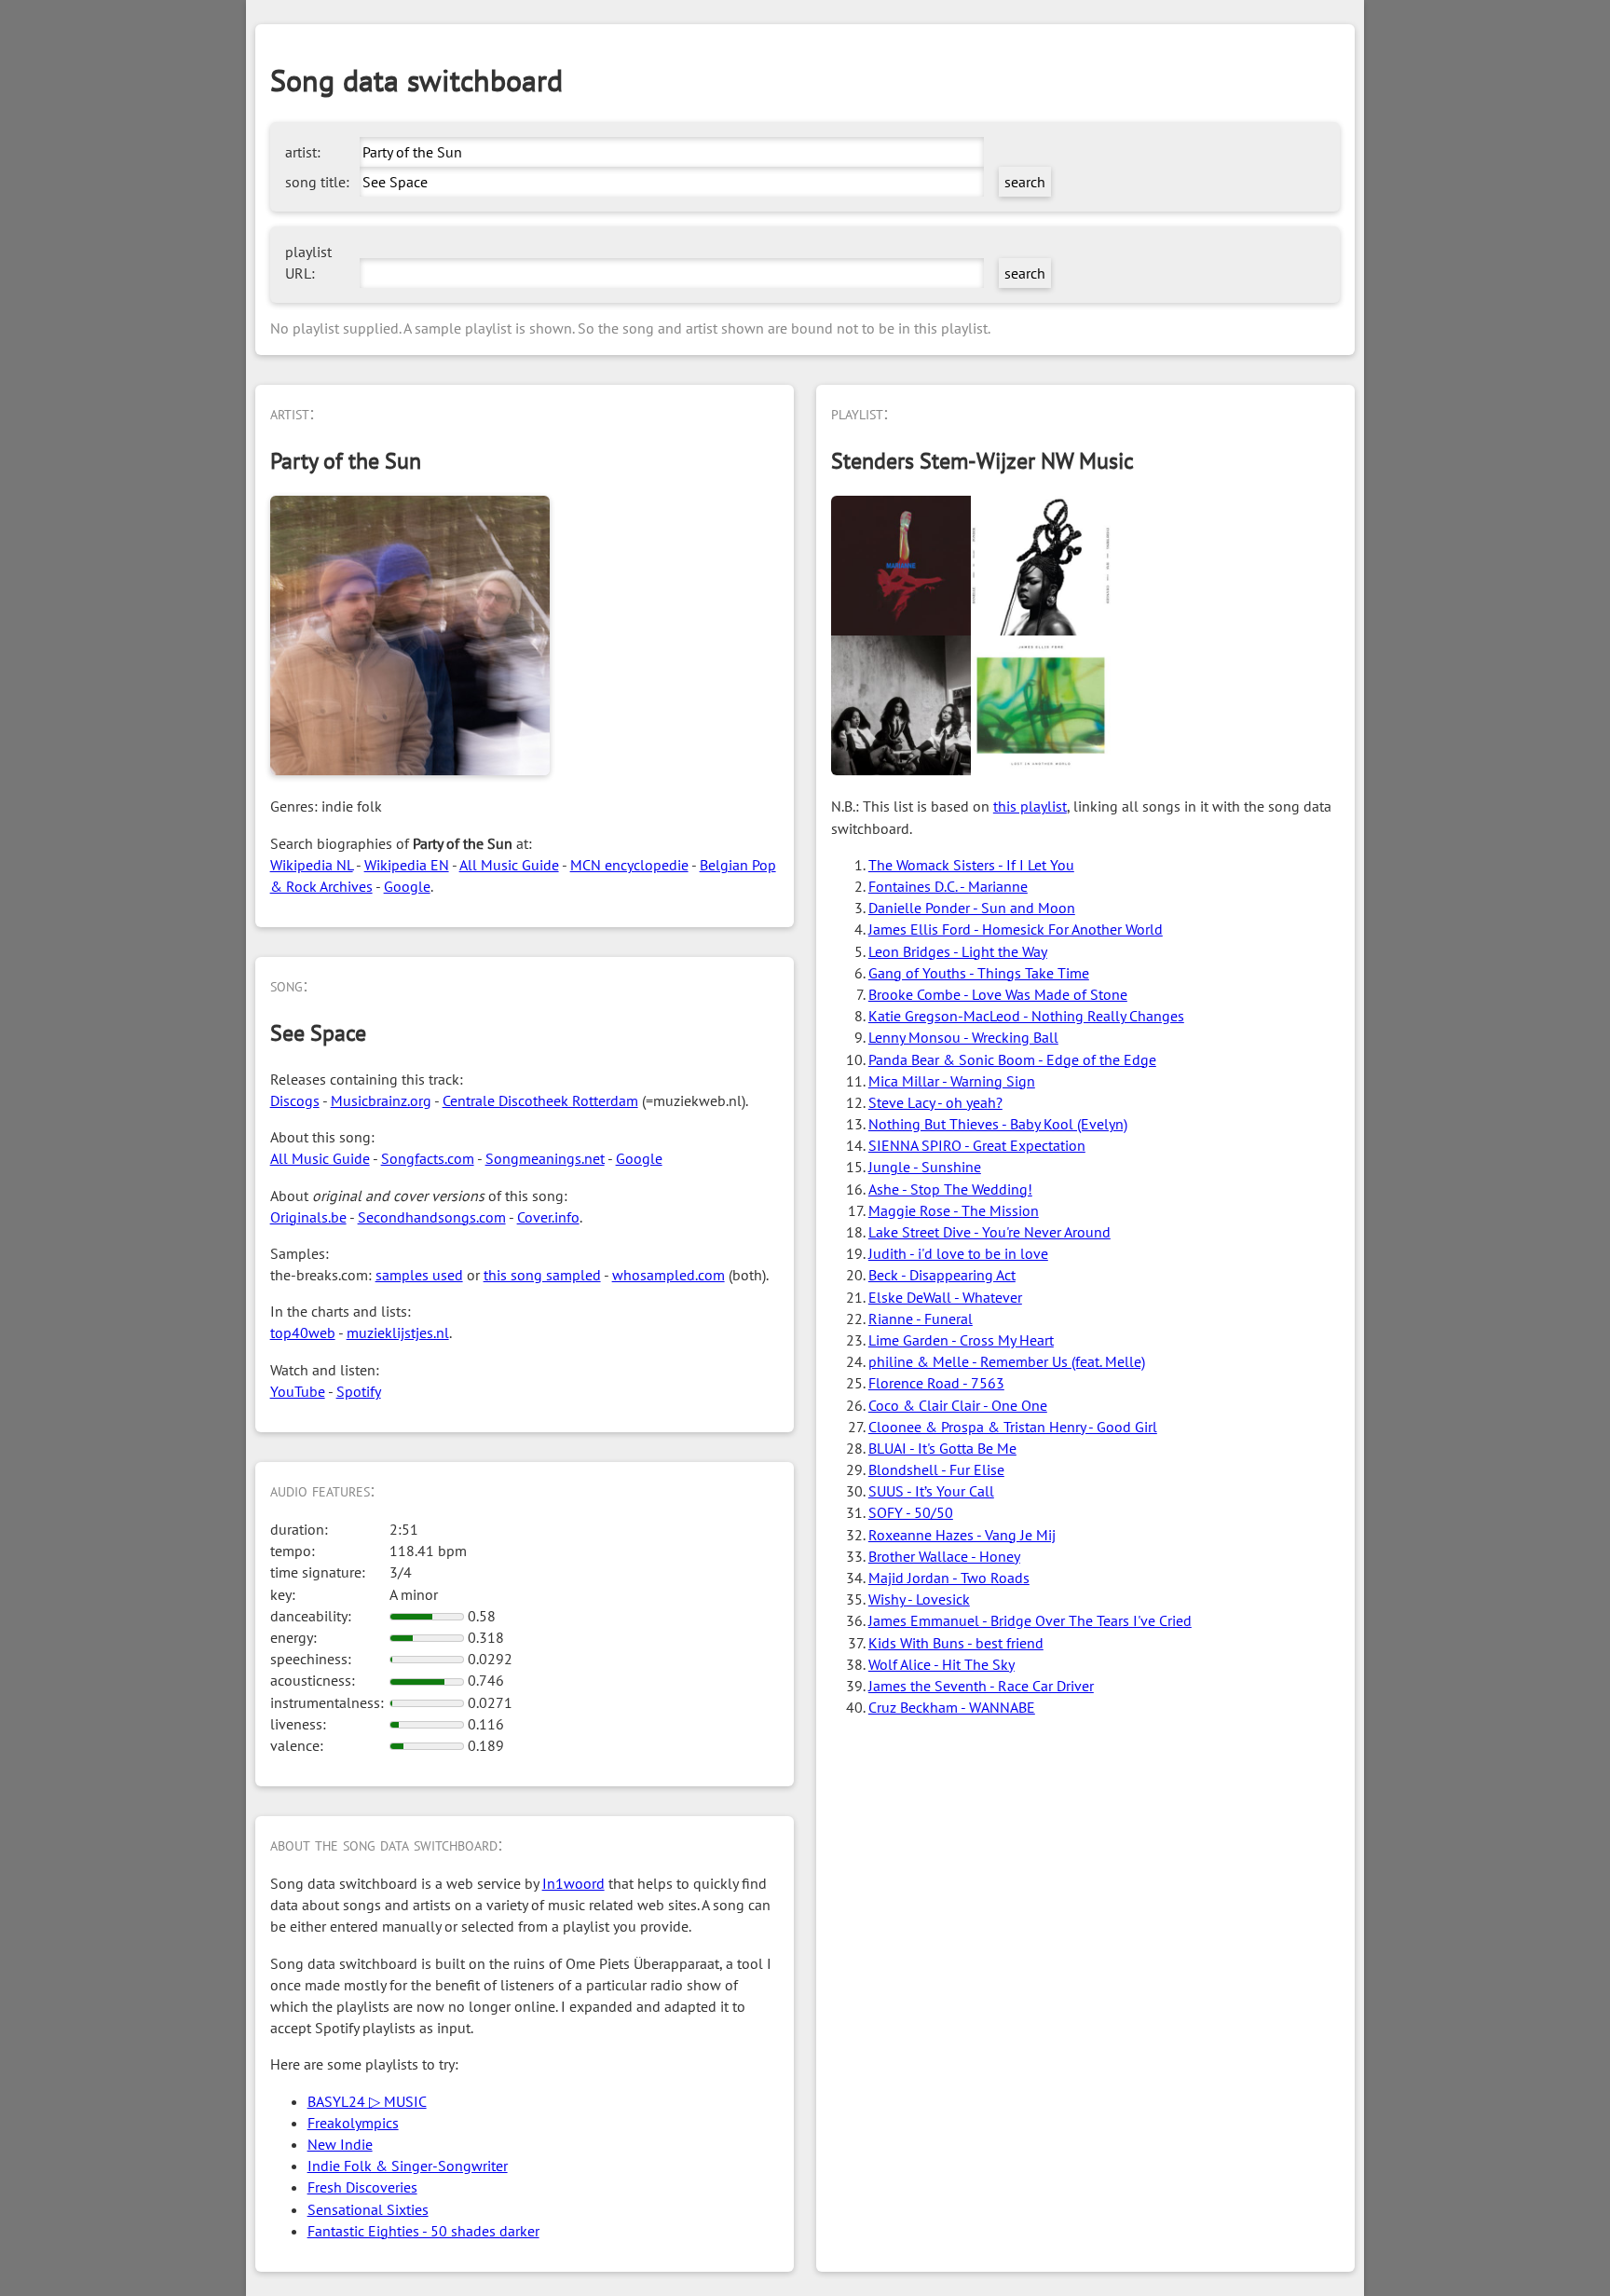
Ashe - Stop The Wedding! (950, 1189)
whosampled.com (669, 1275)
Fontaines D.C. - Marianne (948, 886)
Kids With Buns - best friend (956, 1643)
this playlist (1030, 806)
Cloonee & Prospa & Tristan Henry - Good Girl (1013, 1427)
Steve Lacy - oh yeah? (935, 1102)
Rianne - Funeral (921, 1319)
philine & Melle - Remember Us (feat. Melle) (1007, 1361)
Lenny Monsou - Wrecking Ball (963, 1037)
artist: (303, 152)
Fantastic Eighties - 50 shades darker (423, 2231)
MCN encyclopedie (629, 865)
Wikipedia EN (407, 865)
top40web (303, 1332)
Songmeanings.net (545, 1158)
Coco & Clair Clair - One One (958, 1405)
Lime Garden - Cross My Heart (961, 1340)
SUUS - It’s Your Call (931, 1491)
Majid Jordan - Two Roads (949, 1578)
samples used (419, 1275)
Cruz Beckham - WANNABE (952, 1707)
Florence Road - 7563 (936, 1383)
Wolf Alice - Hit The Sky (941, 1664)
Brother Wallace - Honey (944, 1556)
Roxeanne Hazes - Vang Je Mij (962, 1535)
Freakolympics (353, 2123)
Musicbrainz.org (381, 1100)
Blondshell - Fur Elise (936, 1469)
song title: (317, 182)
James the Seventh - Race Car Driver (981, 1686)
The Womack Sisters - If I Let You (971, 865)
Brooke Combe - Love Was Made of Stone (998, 994)
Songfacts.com (428, 1158)
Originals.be (308, 1217)
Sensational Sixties (368, 2209)
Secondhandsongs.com (432, 1217)
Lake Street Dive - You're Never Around (989, 1232)
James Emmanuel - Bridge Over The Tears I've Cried (1030, 1620)
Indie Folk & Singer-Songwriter (408, 2166)
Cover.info (548, 1217)
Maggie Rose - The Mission (954, 1210)
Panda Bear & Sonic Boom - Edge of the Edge (1012, 1059)
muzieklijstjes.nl (398, 1332)
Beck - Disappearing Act (942, 1275)
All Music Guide (509, 865)
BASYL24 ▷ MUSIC (367, 2101)
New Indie (340, 2144)
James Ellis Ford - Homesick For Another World (1016, 929)
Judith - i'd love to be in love (958, 1253)
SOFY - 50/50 (911, 1512)
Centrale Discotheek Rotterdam (540, 1100)
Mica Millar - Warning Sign (952, 1081)
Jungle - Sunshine (925, 1167)
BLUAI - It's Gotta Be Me (942, 1448)
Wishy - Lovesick (919, 1599)
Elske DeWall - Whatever (945, 1297)
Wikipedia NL (312, 865)
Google (407, 886)
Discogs (295, 1100)
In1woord (573, 1883)
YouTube (298, 1391)
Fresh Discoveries (362, 2187)
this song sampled (542, 1275)
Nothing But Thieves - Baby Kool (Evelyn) (998, 1124)
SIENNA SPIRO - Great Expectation (977, 1145)
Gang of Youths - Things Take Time (979, 973)
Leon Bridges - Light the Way (958, 951)
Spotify (359, 1391)
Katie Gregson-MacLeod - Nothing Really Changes (1026, 1016)
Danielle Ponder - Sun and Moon (972, 908)
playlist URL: (308, 262)
